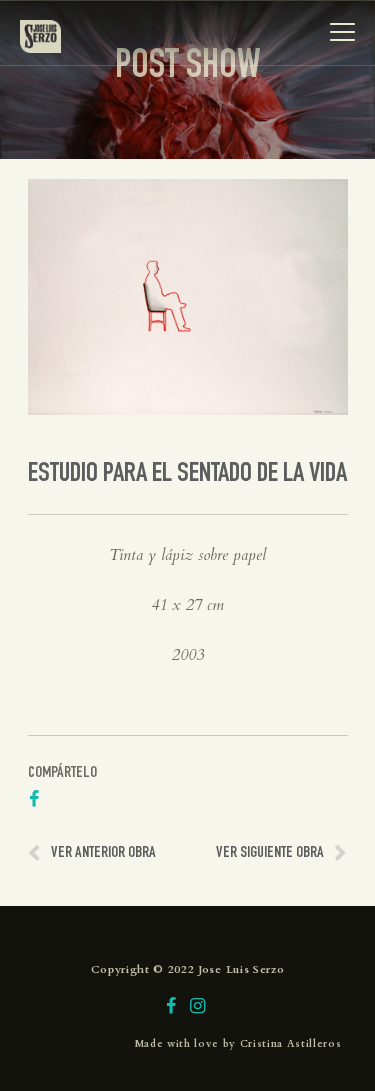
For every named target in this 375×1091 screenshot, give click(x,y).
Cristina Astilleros (291, 1044)
